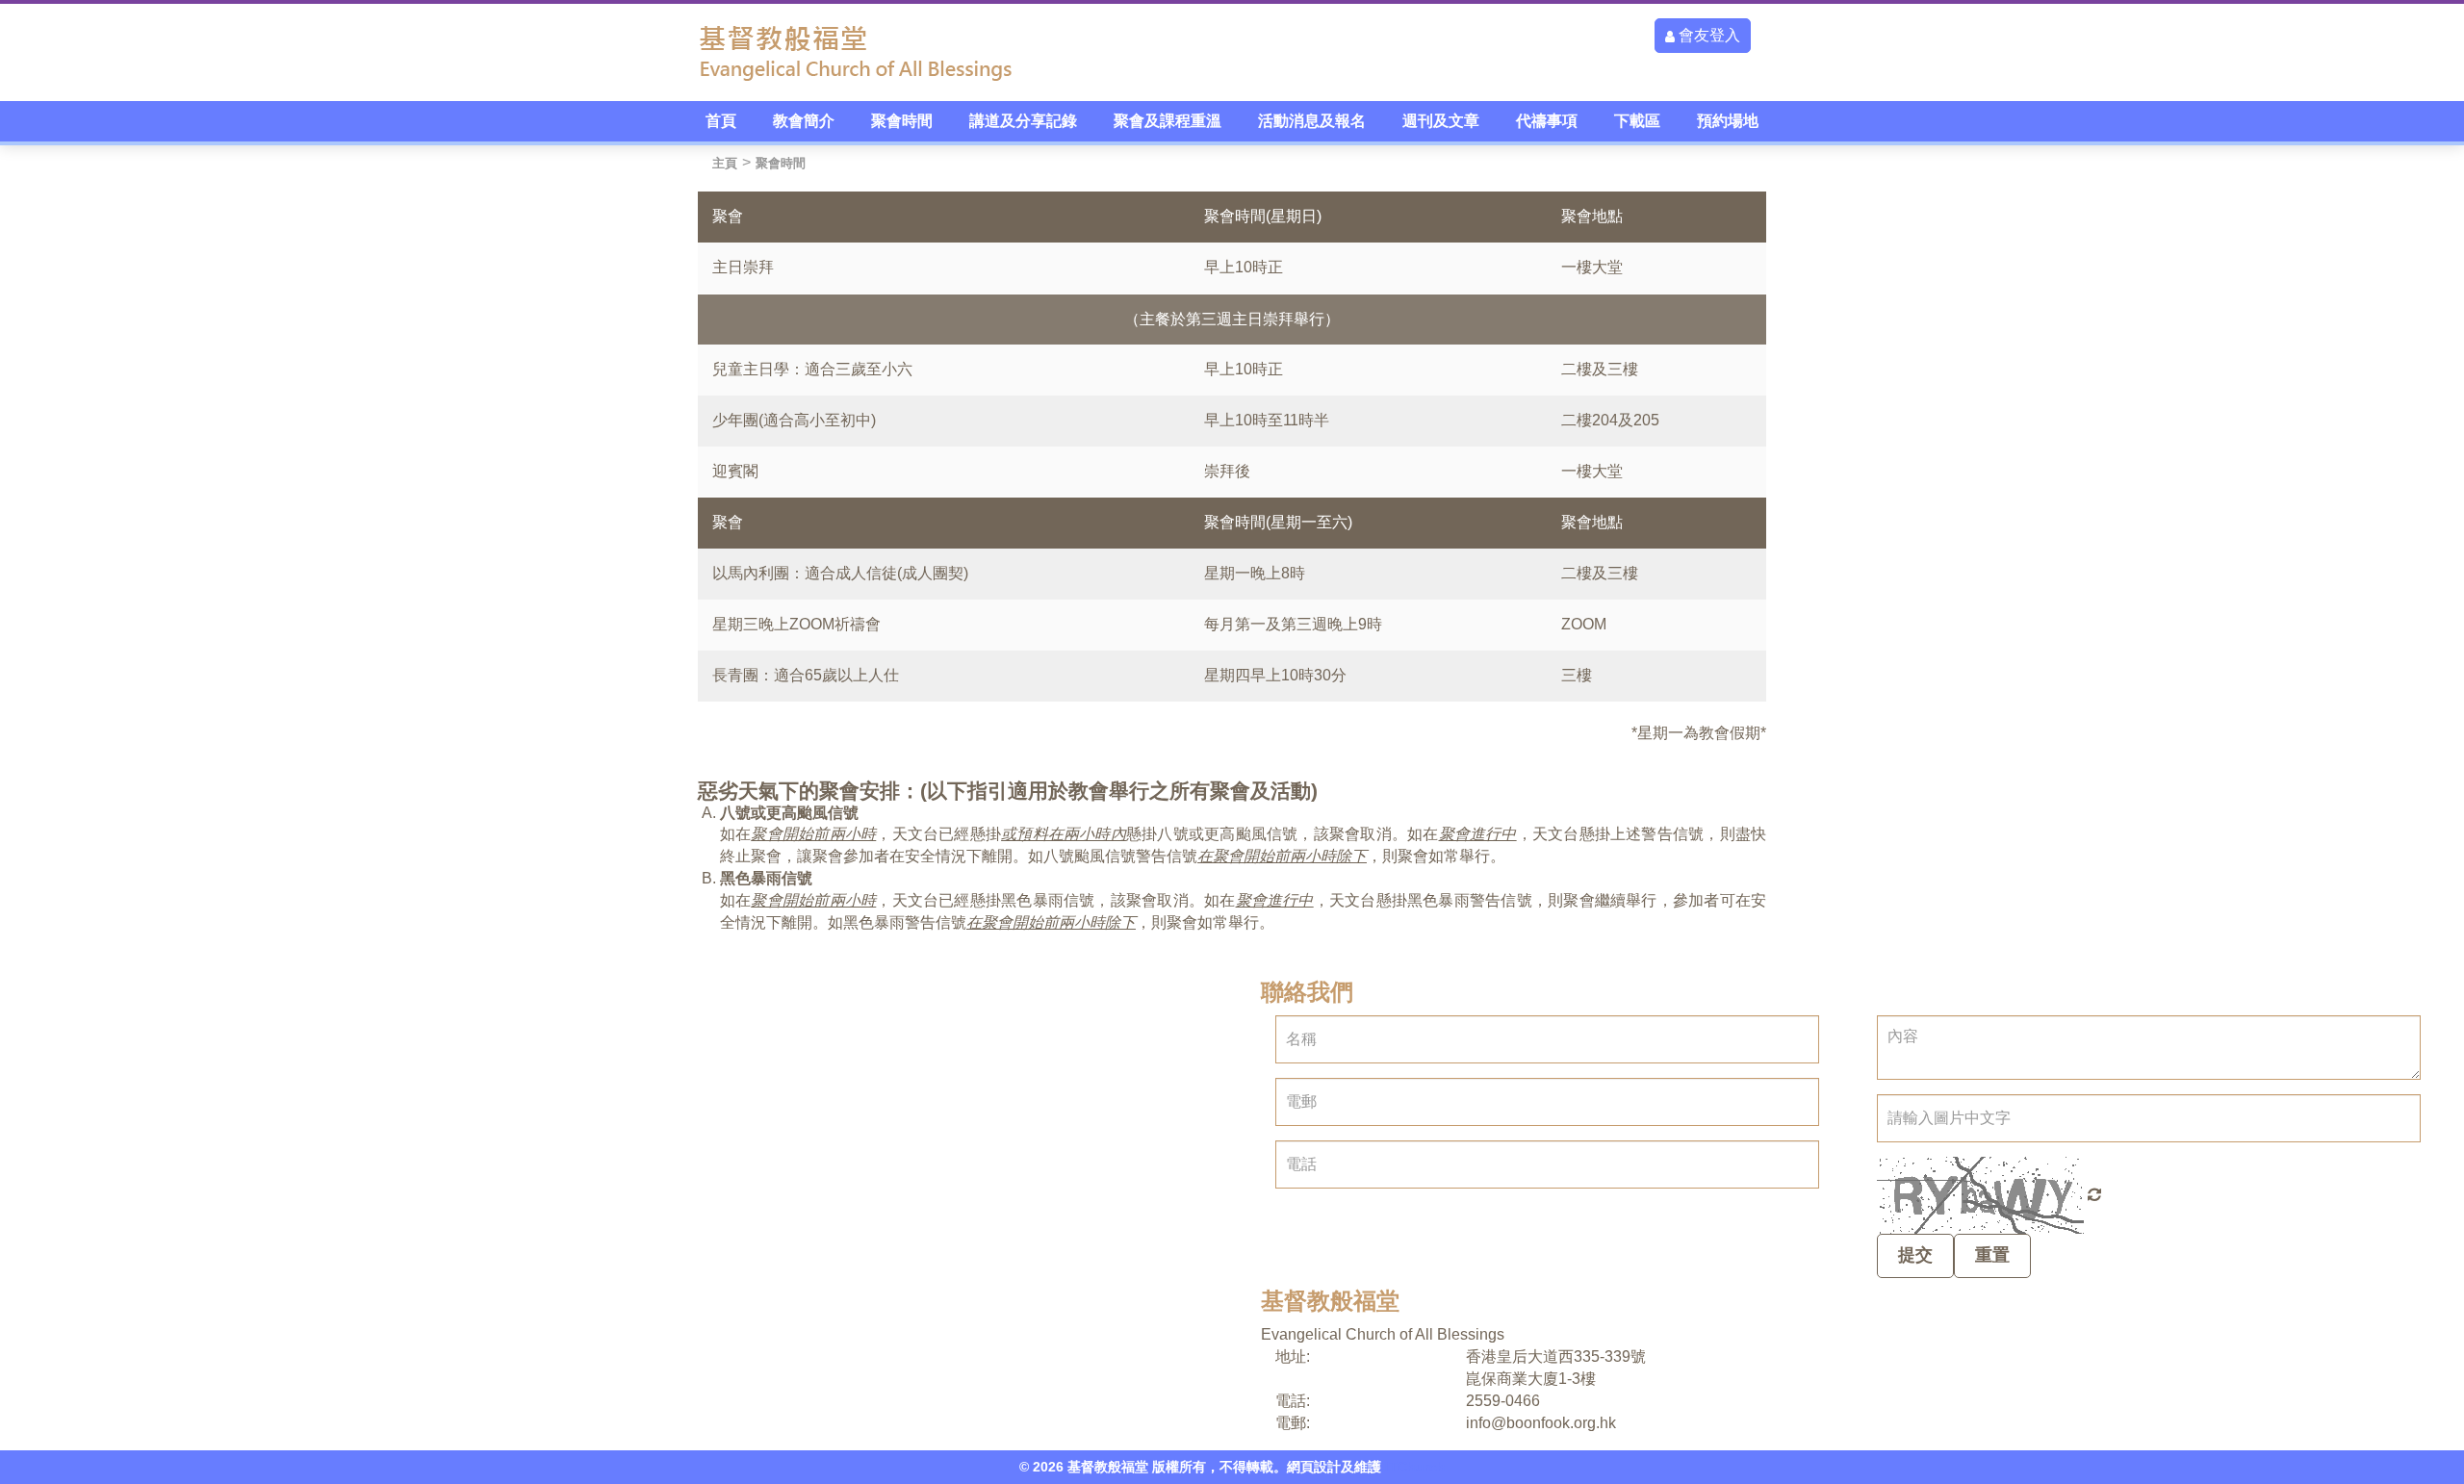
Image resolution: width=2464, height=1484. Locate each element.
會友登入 (1707, 35)
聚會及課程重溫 (1168, 121)
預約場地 (1728, 121)
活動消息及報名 (1312, 121)
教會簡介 (804, 121)
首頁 (721, 121)
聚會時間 (902, 121)
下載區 (1637, 121)
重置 (1992, 1255)
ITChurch (1415, 1467)
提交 (1915, 1255)
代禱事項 (1547, 121)
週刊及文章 (1441, 121)
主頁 (725, 163)
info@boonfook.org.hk (1541, 1423)
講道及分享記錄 (1023, 121)
